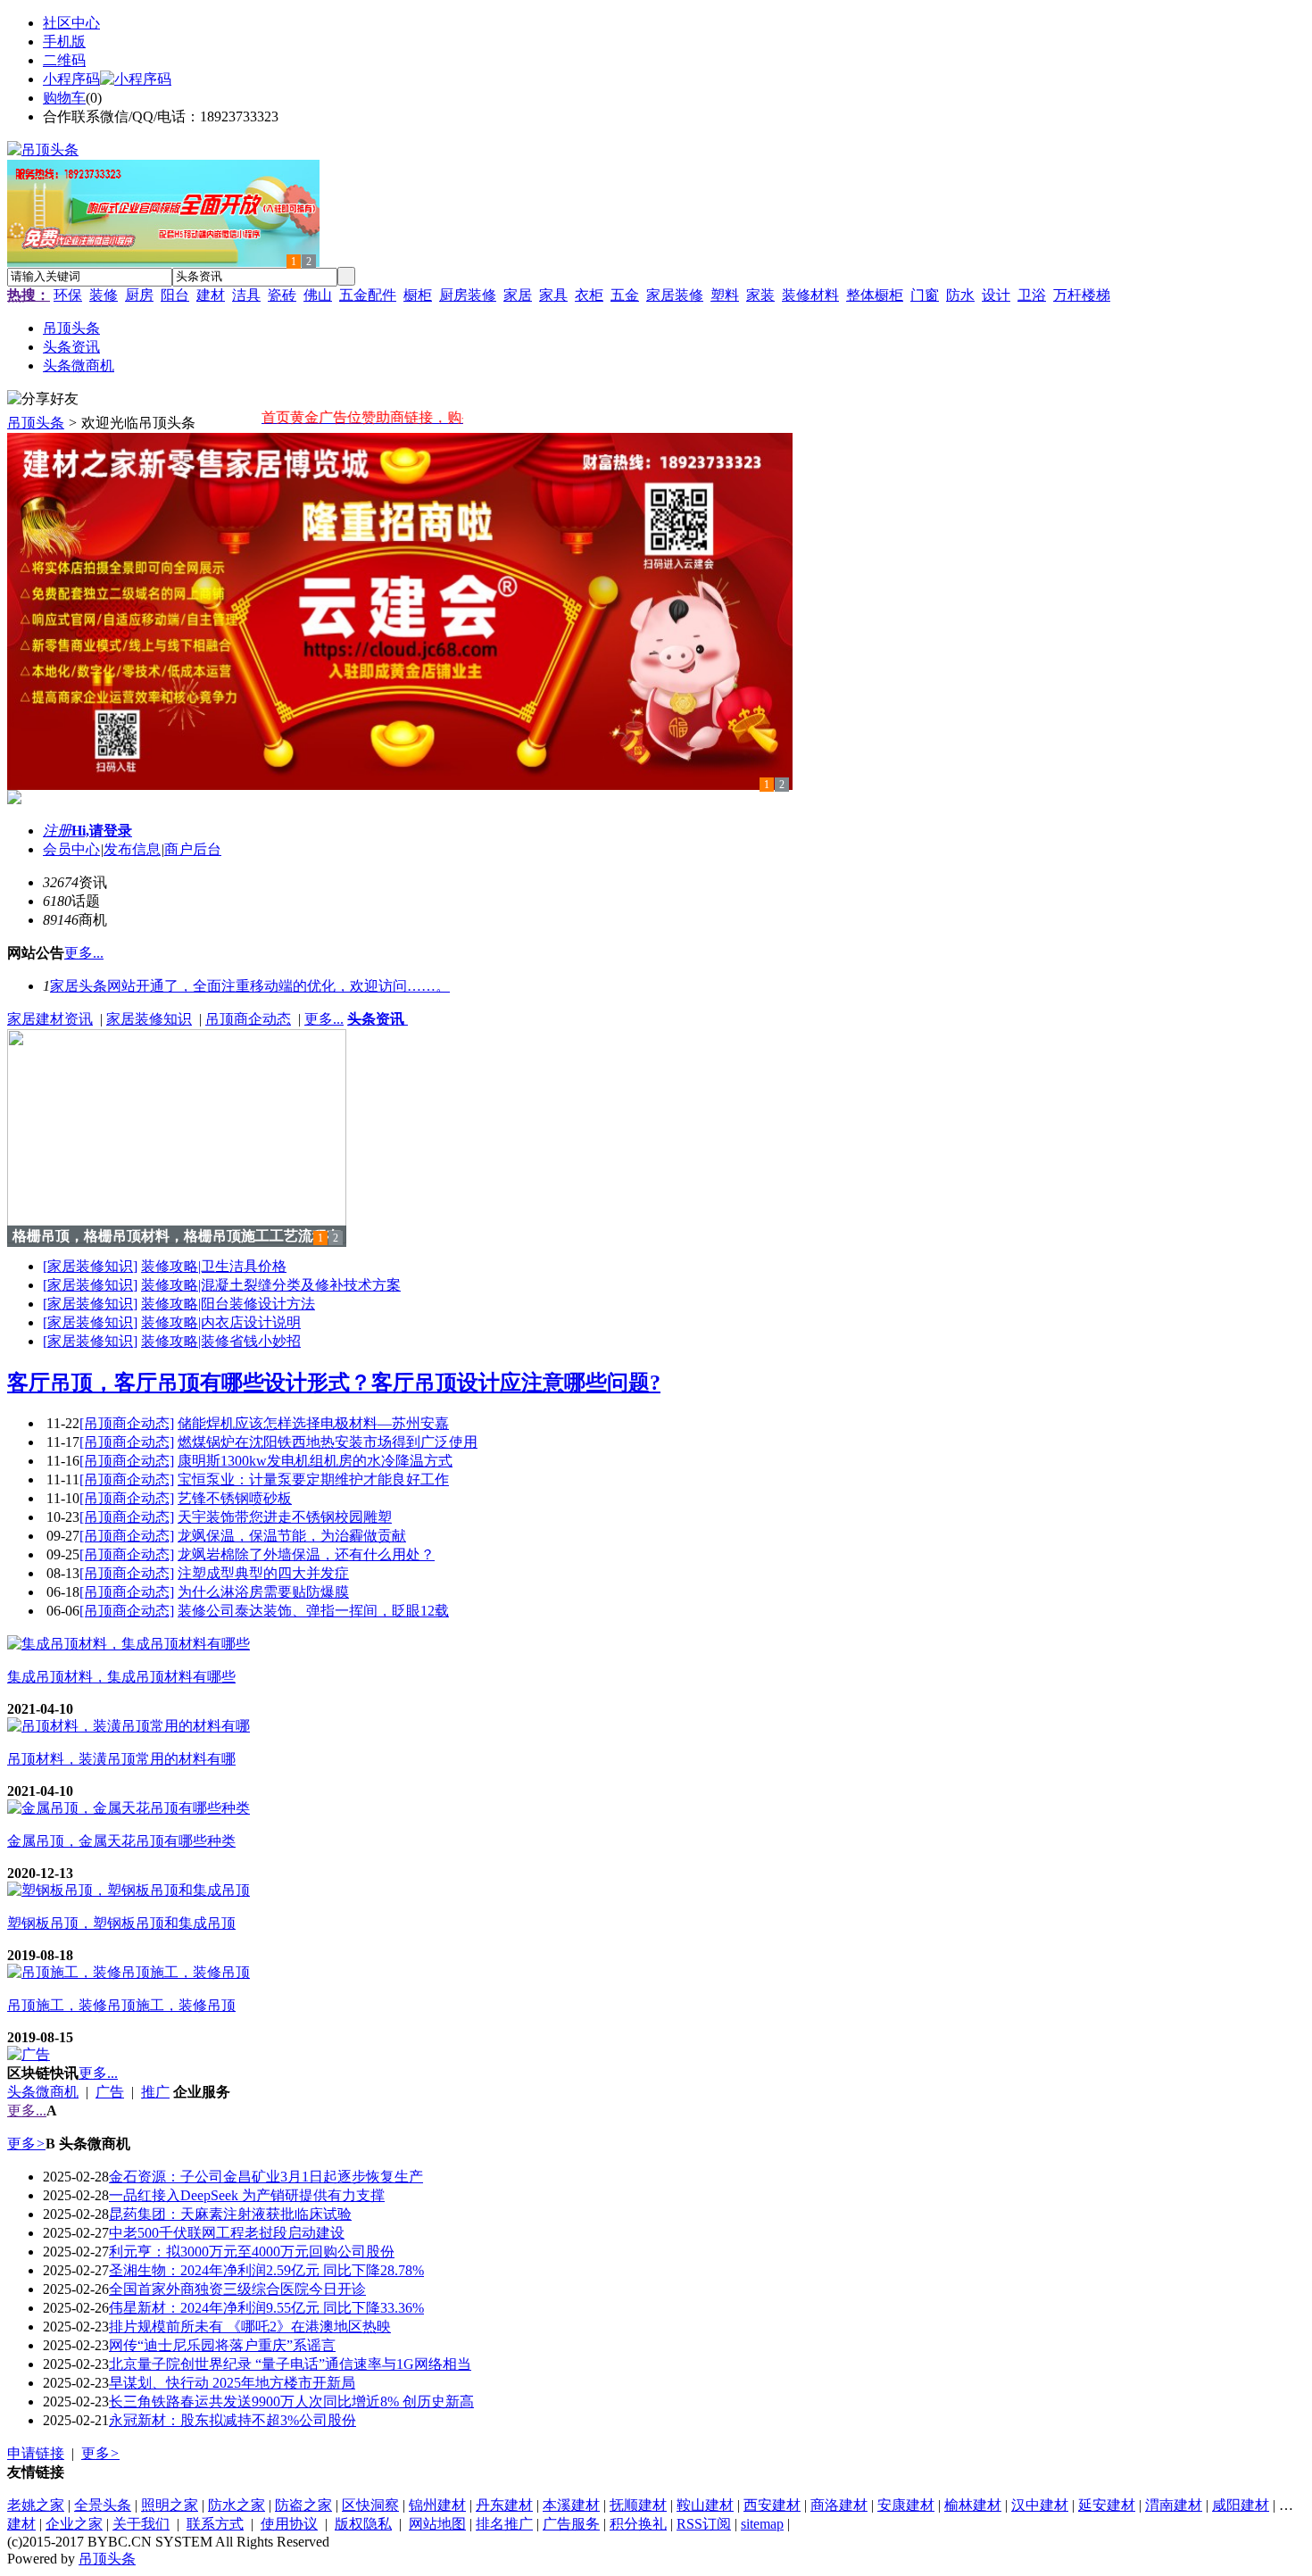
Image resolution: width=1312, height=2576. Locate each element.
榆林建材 (973, 2505)
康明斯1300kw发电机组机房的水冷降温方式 (315, 1461)
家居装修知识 (149, 1019)
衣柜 (589, 295)
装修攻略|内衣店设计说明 (221, 1322)
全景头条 (103, 2505)
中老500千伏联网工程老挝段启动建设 (227, 2233)
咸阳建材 (1241, 2505)
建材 (211, 295)
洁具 (246, 295)
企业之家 (74, 2524)
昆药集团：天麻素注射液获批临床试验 (230, 2214)
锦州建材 (437, 2505)
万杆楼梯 (1082, 295)
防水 (960, 295)
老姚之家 (36, 2505)
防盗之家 (303, 2505)
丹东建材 (504, 2505)
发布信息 (132, 849)
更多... (324, 1019)
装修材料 (810, 295)
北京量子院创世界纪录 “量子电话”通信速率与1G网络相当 (290, 2364)
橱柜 (418, 295)
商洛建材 (839, 2505)
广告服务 (571, 2524)
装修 (104, 295)
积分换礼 (638, 2524)
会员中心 (71, 849)
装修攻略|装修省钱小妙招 (221, 1341)
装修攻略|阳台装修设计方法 (228, 1304)
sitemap (762, 2524)
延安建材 (1107, 2505)
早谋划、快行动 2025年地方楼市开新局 (232, 2383)
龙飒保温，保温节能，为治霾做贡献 (292, 1536)
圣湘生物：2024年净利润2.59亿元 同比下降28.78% (266, 2270)
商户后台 (193, 849)
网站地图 (437, 2524)
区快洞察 (370, 2505)
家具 (553, 295)
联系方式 (215, 2524)
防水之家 (237, 2505)
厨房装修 (468, 295)
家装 (760, 295)
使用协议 (289, 2524)
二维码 (64, 60)
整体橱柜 (875, 295)
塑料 (725, 295)
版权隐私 (363, 2524)
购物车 (64, 98)
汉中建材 (1040, 2505)
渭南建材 (1174, 2505)
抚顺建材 (638, 2505)
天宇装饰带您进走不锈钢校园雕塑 (285, 1517)
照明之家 (170, 2505)
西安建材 (772, 2505)
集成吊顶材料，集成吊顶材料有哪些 (121, 1677)
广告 (110, 2092)
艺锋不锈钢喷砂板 (235, 1498)
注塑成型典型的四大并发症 (263, 1573)
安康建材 (906, 2505)
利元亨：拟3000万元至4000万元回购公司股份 (252, 2252)
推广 (155, 2092)
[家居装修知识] (90, 1266)
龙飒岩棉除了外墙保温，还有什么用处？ (306, 1554)
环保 (68, 295)
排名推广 (504, 2524)
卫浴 (1032, 295)
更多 (26, 2144)
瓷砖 (282, 295)
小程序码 (71, 79)
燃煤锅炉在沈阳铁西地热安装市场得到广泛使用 (328, 1442)
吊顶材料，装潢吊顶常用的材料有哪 (121, 1759)
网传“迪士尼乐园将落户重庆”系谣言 (222, 2345)
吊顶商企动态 (248, 1019)
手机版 (64, 42)
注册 (57, 831)
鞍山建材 (705, 2505)
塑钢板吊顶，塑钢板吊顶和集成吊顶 (121, 1923)
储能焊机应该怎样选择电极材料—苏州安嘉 (313, 1423)
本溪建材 (571, 2505)
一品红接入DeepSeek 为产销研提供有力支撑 (247, 2195)
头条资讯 (378, 1019)
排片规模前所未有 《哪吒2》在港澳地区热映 (250, 2327)
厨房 (139, 295)
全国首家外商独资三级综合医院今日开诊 (237, 2289)
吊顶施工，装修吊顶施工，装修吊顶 (121, 2005)
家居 (518, 295)
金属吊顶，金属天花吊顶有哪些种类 (121, 1841)
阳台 (175, 295)
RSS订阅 (704, 2524)
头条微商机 (43, 2092)
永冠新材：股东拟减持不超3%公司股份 (233, 2420)
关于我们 (141, 2524)
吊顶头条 (36, 423)
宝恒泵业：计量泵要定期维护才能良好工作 (313, 1479)
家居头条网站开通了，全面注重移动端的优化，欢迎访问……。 (250, 986)
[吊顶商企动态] (127, 1423)
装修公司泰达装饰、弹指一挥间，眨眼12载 (313, 1611)
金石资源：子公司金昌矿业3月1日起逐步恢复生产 (266, 2177)
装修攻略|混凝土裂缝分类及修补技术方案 (271, 1285)
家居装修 (675, 295)
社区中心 (71, 23)
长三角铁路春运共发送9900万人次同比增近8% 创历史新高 (291, 2401)
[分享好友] (43, 399)
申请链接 (36, 2453)
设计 (996, 295)
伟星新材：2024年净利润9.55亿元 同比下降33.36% (266, 2308)
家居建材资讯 (50, 1019)
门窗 (925, 295)
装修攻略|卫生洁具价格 (214, 1266)
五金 (625, 295)
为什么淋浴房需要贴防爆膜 (263, 1592)
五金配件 (368, 295)
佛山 (318, 295)
